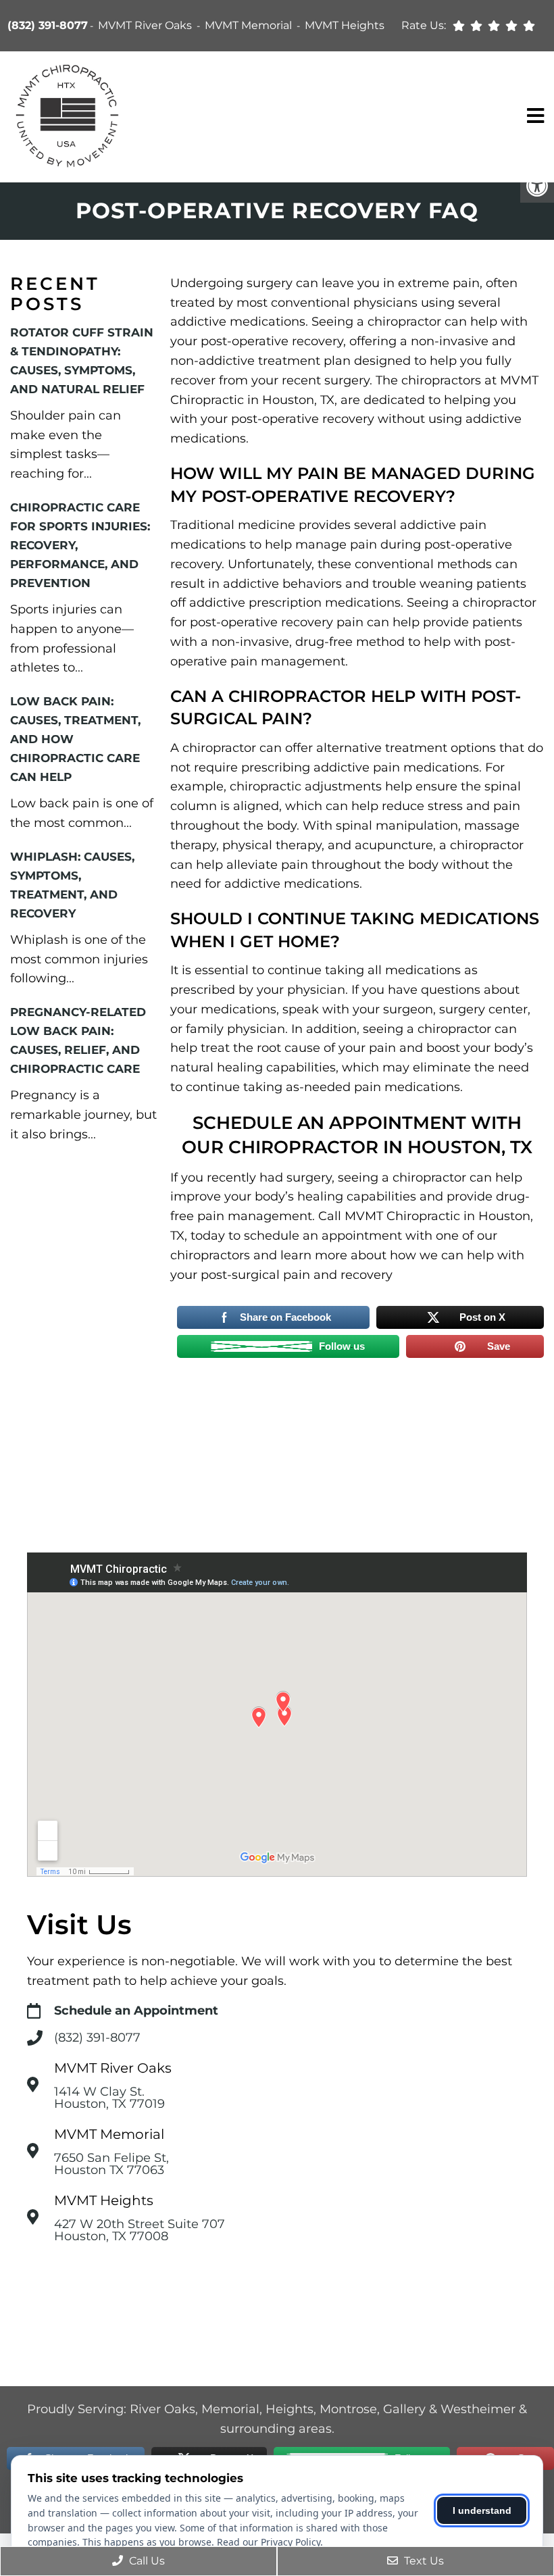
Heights (289, 2409)
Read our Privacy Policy (269, 2542)
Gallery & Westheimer (449, 2409)
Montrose (348, 2409)
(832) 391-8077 (48, 25)
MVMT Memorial (250, 25)
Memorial (230, 2409)
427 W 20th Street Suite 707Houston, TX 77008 (140, 2230)
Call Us (146, 2561)
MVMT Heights (345, 25)
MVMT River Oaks (146, 25)
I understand (482, 2510)
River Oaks (162, 2409)
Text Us (423, 2561)
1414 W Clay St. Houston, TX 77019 (109, 2098)
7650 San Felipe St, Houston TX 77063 (111, 2164)
